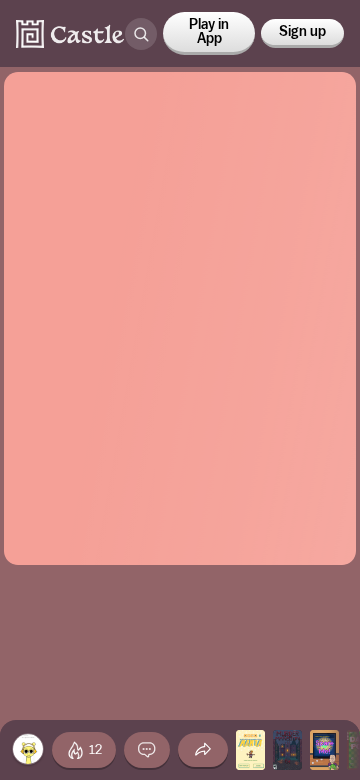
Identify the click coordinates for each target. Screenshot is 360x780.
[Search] (141, 34)
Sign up (302, 32)
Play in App (209, 32)
